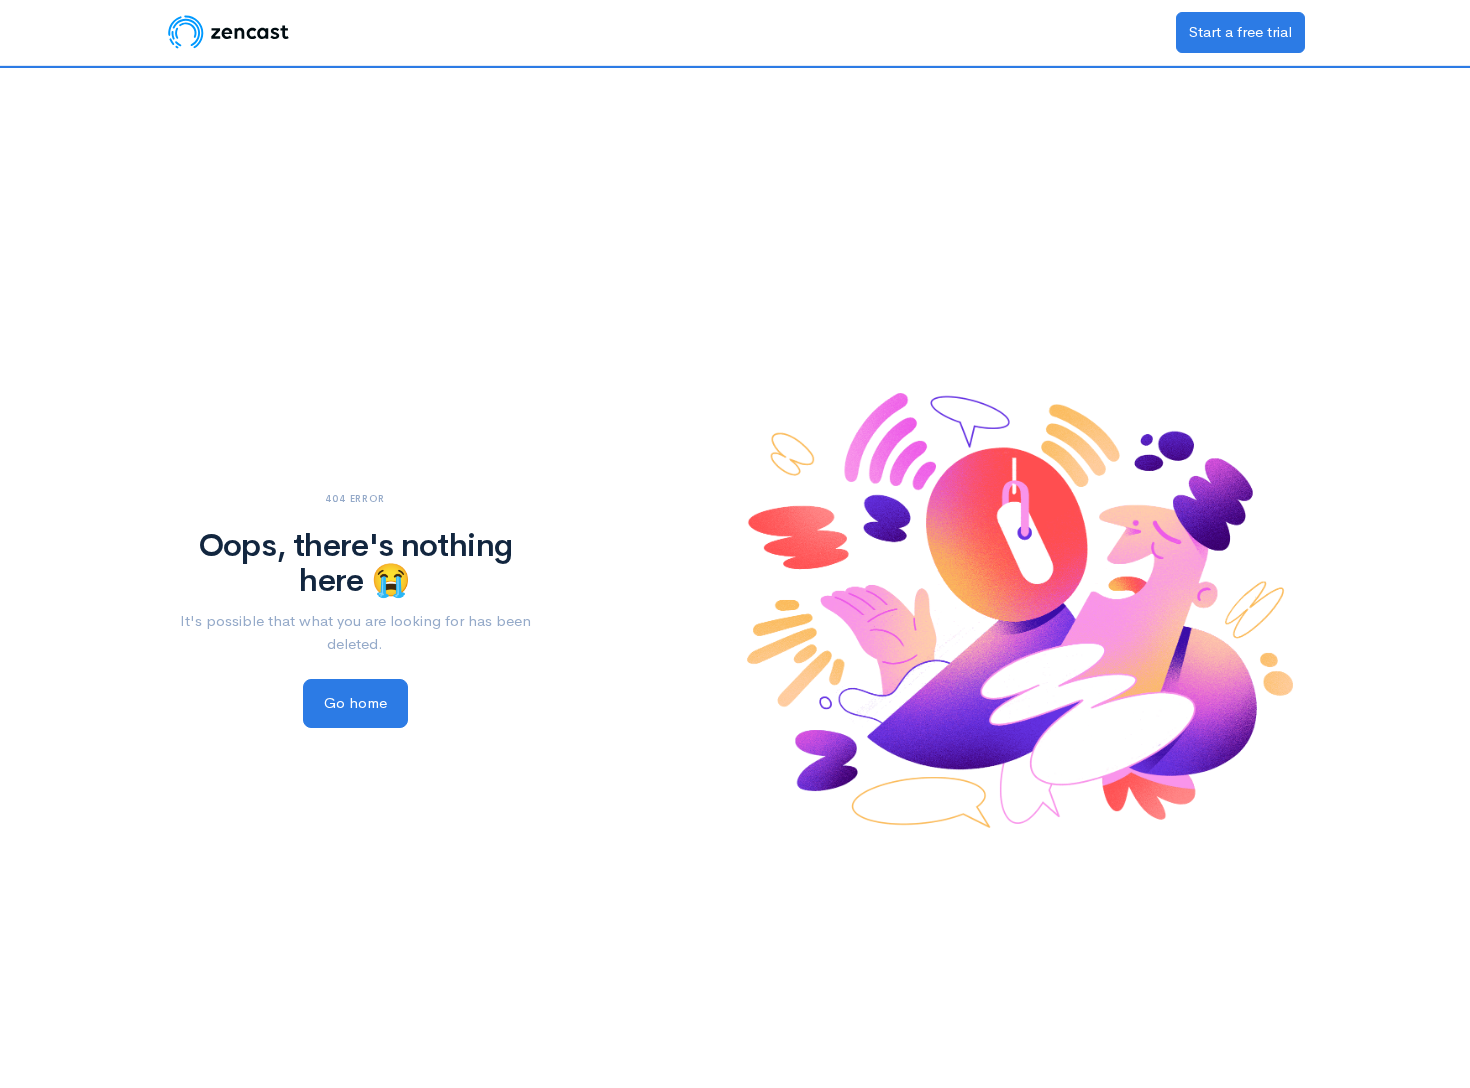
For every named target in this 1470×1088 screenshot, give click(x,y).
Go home (355, 702)
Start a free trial (1240, 31)
